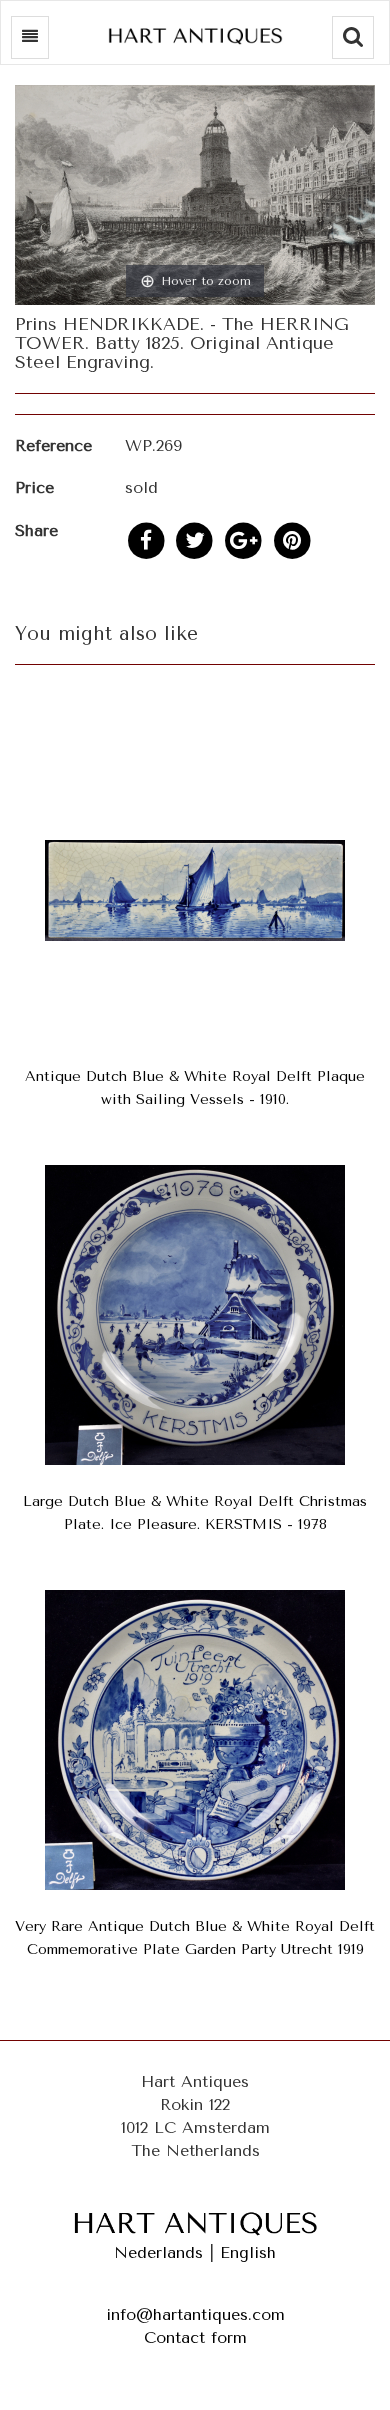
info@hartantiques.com (195, 2314)
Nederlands (158, 2252)
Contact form (195, 2337)
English (248, 2252)
